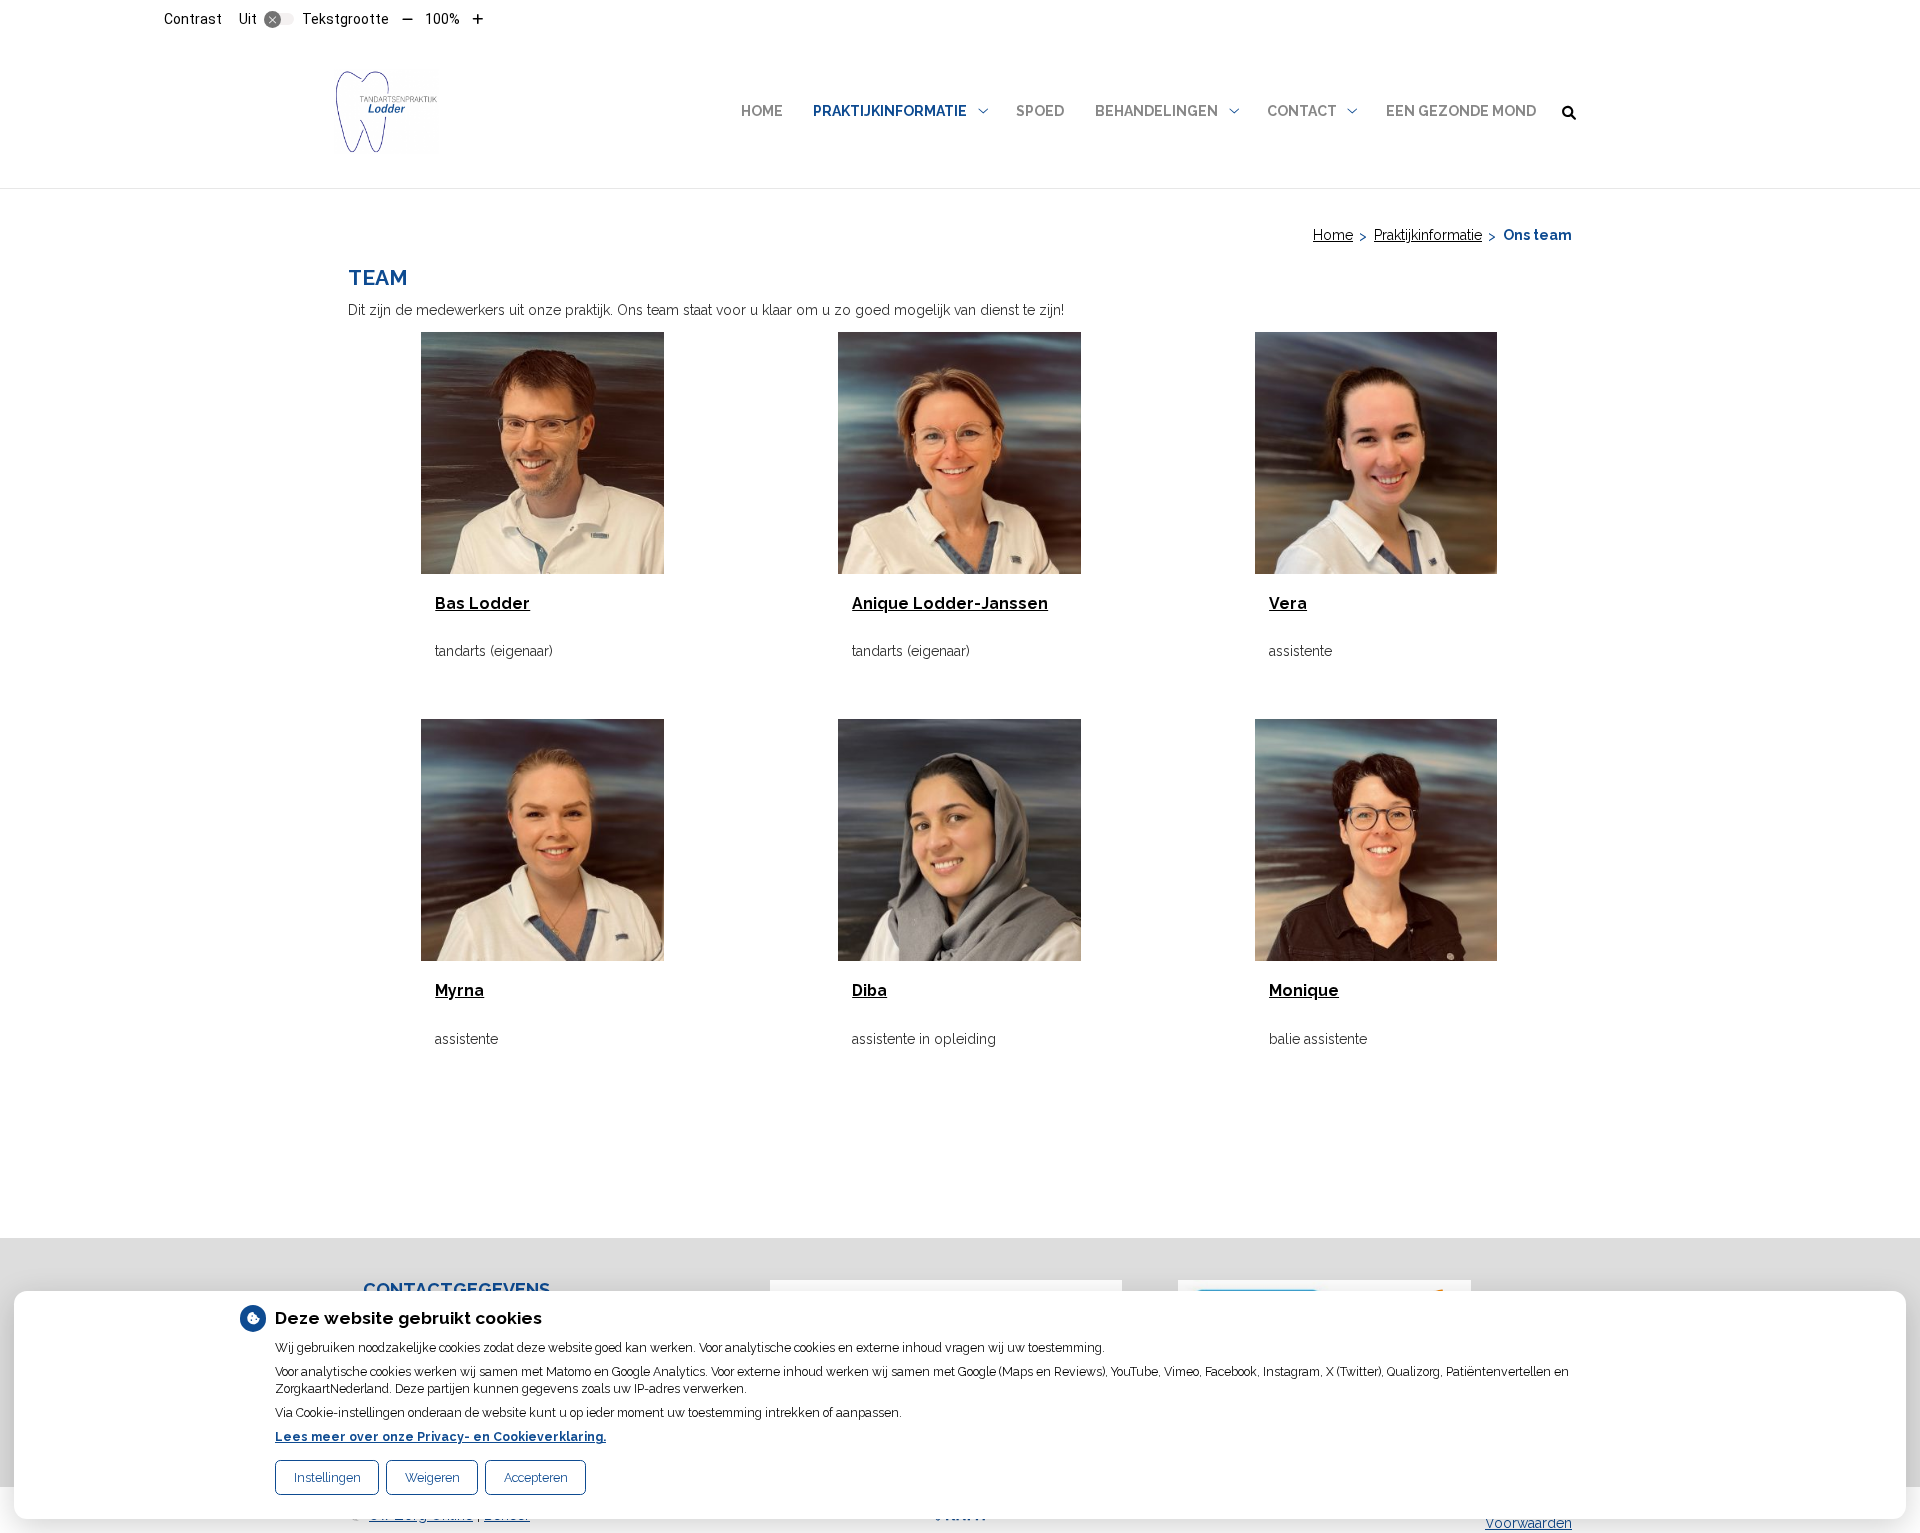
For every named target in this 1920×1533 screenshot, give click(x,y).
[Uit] (279, 19)
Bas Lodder (482, 603)
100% (442, 19)
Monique (1304, 990)
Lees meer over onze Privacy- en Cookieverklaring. (440, 1436)
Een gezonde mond (1461, 111)
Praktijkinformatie (890, 111)
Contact (1302, 111)
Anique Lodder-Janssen (950, 603)
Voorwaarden (1528, 1523)
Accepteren (536, 1477)
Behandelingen (1156, 111)
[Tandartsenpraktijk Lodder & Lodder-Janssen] (386, 111)
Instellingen (327, 1477)
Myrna (459, 990)
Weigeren (432, 1477)
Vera (1288, 603)
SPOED (1040, 111)
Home (762, 111)
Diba (869, 990)
